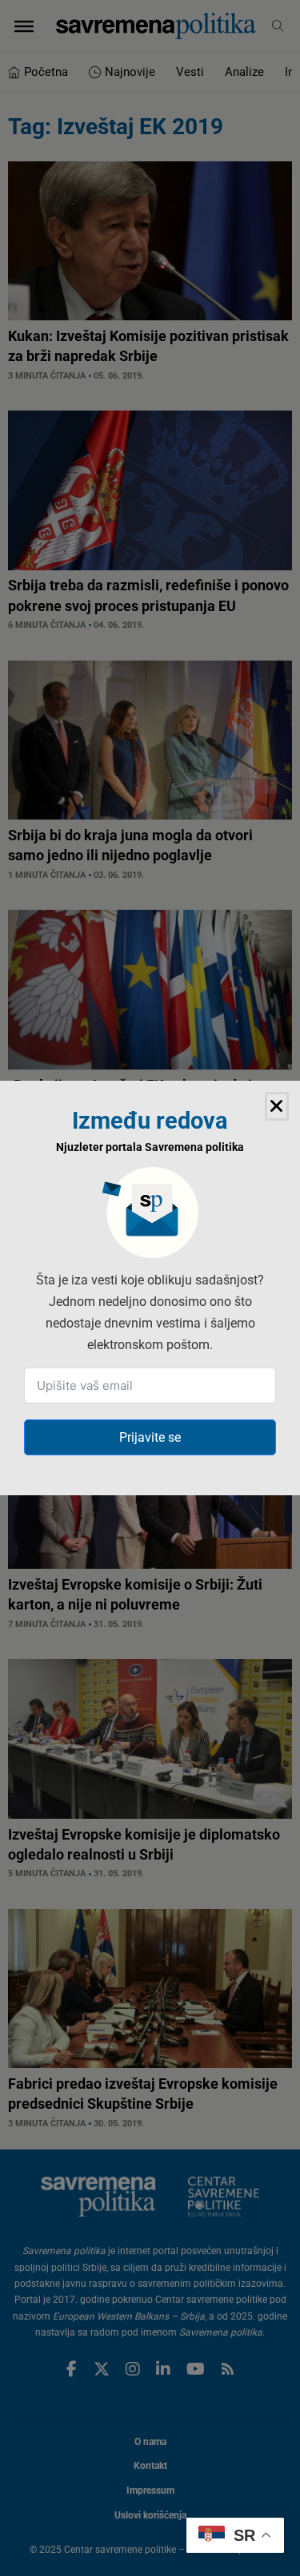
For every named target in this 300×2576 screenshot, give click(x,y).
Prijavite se (150, 1437)
